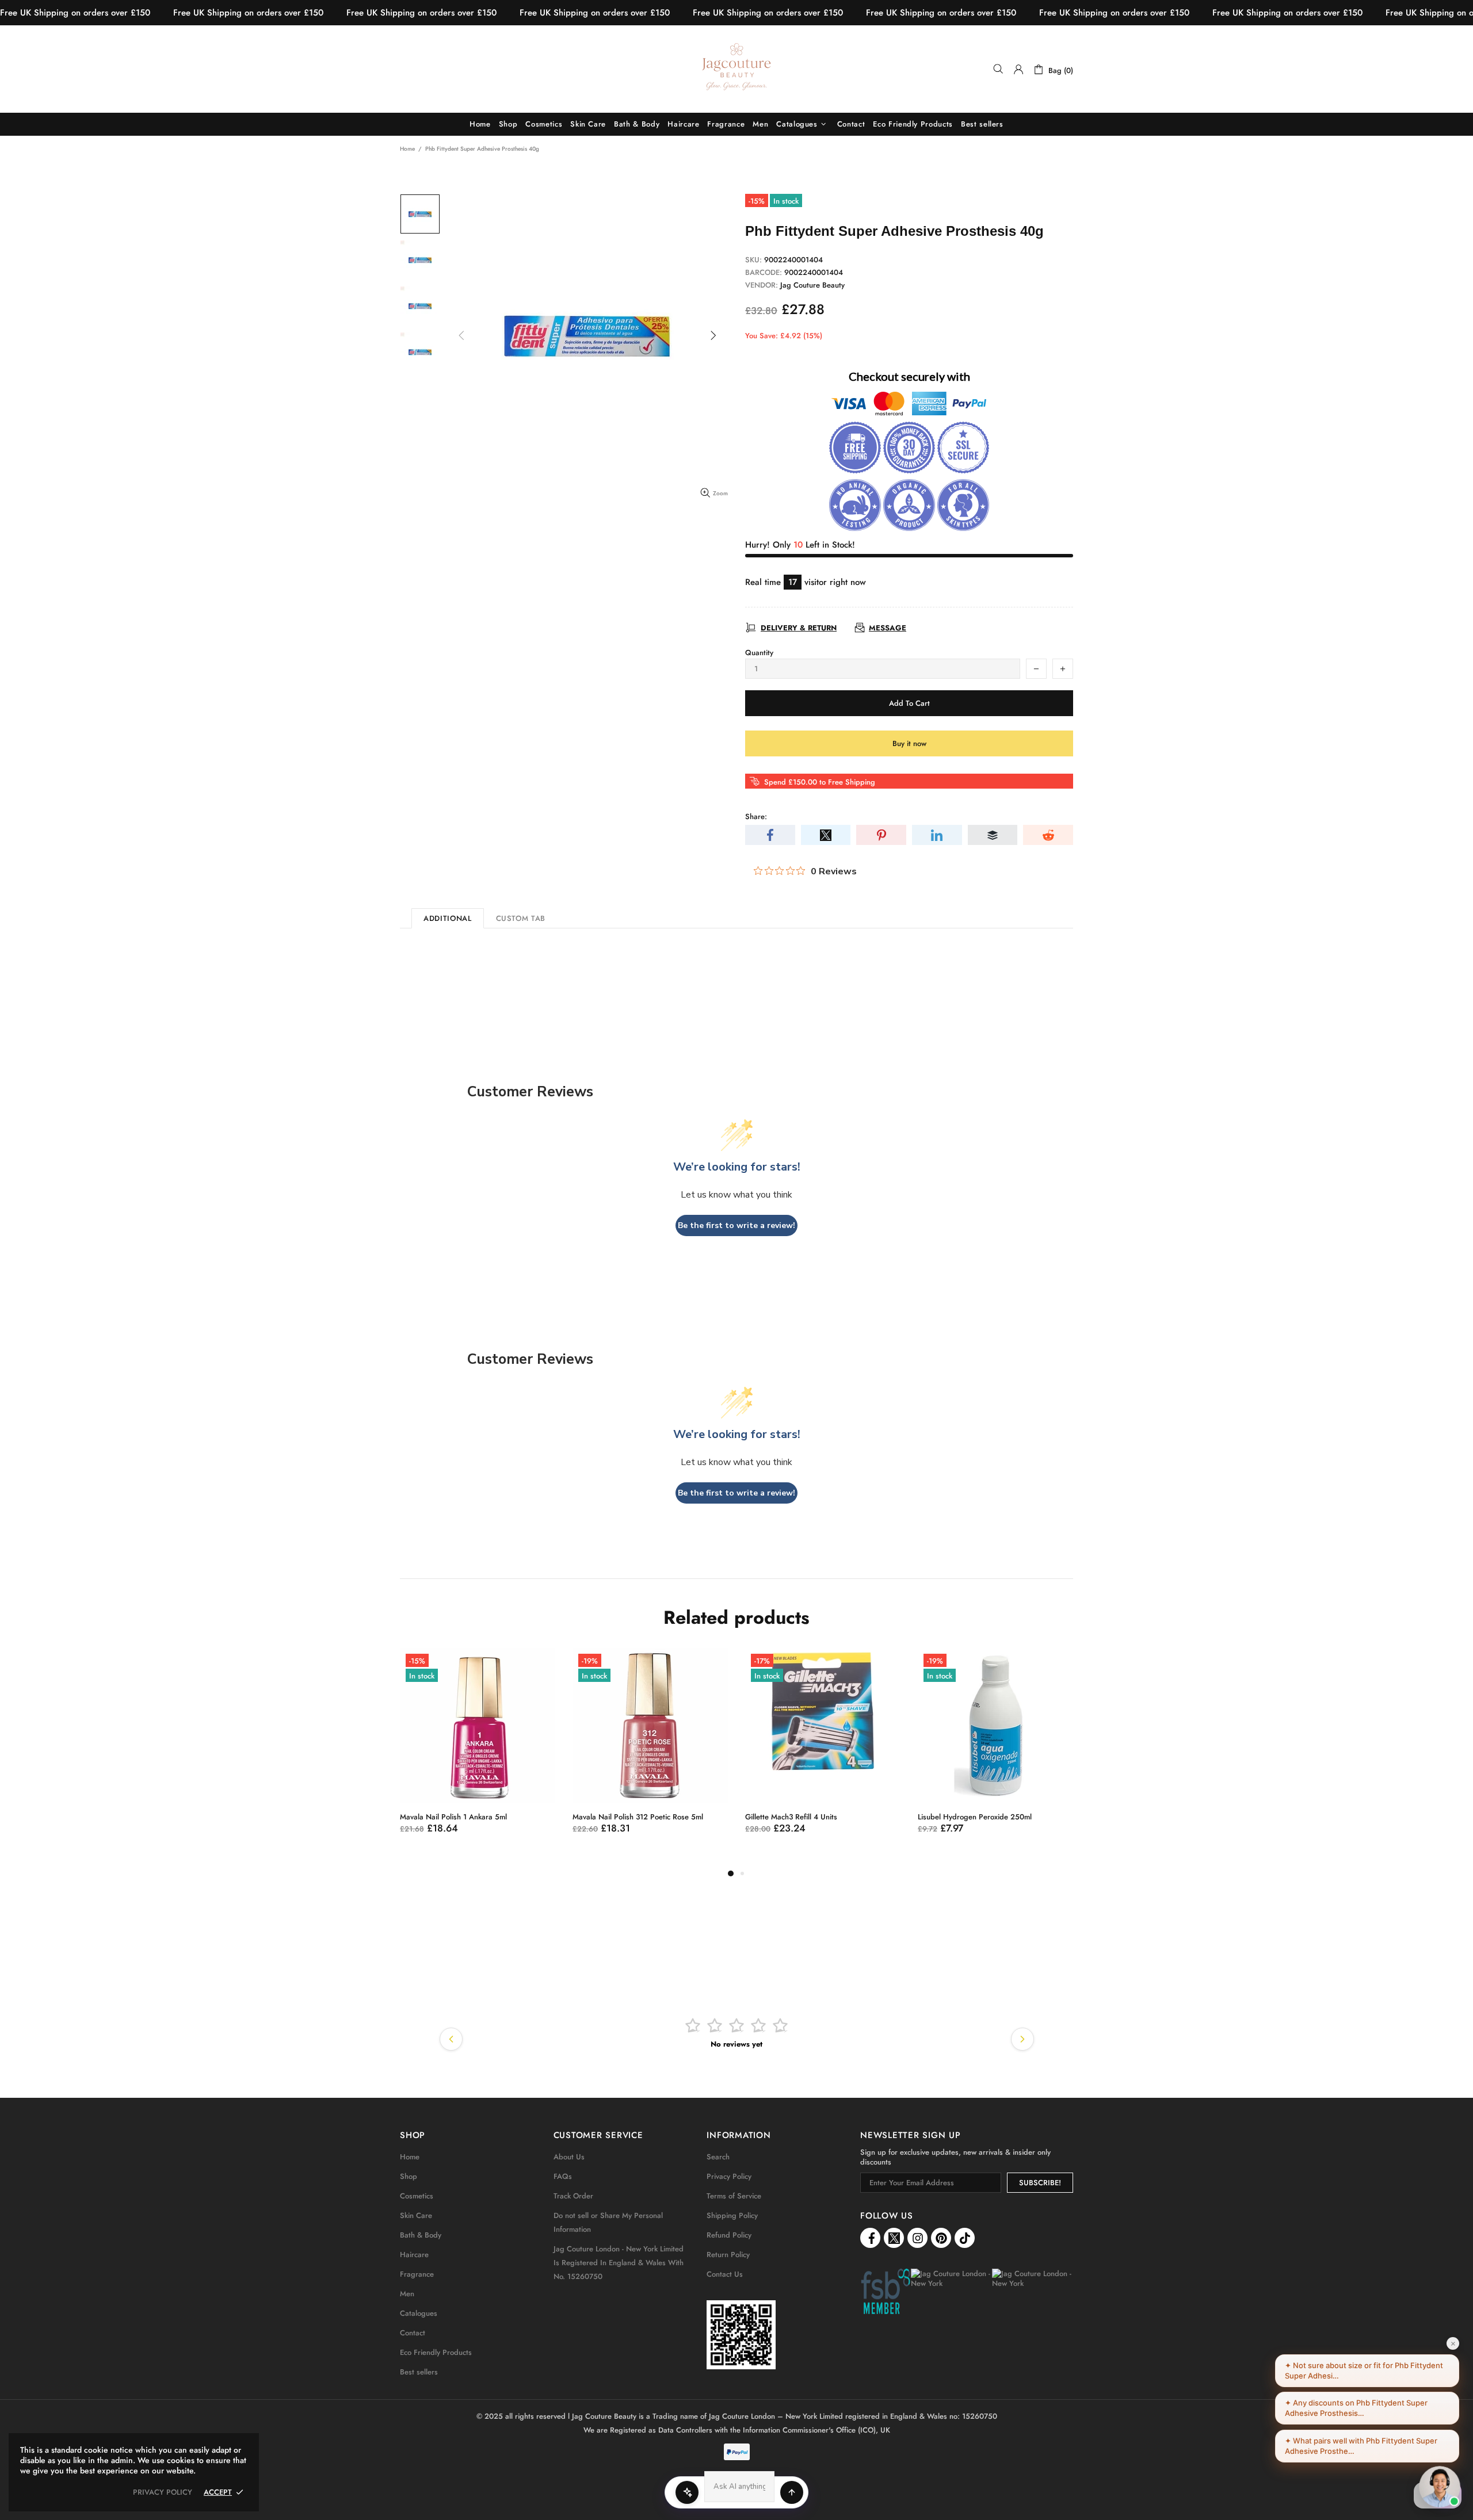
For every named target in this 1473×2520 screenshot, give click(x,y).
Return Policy (728, 2255)
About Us (569, 2157)
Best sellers (419, 2372)
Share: (756, 817)
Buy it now (909, 743)
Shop (409, 2176)
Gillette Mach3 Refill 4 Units (494, 1817)
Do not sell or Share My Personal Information (608, 2222)
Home (407, 149)
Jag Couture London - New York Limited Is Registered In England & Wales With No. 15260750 (619, 2263)
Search (718, 2157)
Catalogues (419, 2313)
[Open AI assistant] (792, 2492)
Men (407, 2294)
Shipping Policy (732, 2215)
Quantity (759, 653)
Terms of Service (734, 2196)
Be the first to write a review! (736, 1225)
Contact (413, 2333)
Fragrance (417, 2274)
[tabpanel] (525, 1752)
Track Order (573, 2196)
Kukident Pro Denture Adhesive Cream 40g (865, 1817)
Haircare (414, 2255)
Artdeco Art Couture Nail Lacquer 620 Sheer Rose (1041, 1822)
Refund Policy (729, 2235)
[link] (741, 2335)
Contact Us (725, 2274)
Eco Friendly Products (436, 2352)
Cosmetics (417, 2196)
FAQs (563, 2176)
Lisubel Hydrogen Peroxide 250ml (677, 1817)
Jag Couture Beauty (736, 69)
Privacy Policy (729, 2176)
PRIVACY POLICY (163, 2492)
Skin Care (416, 2215)
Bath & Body (421, 2235)
